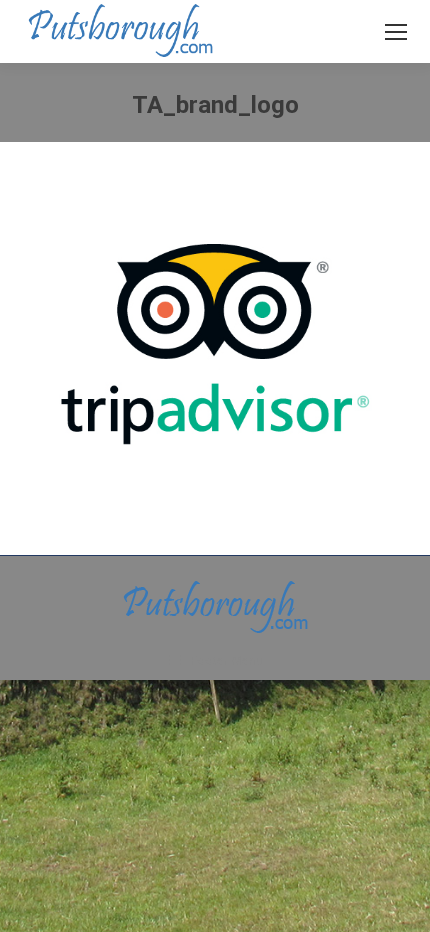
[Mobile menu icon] (396, 32)
